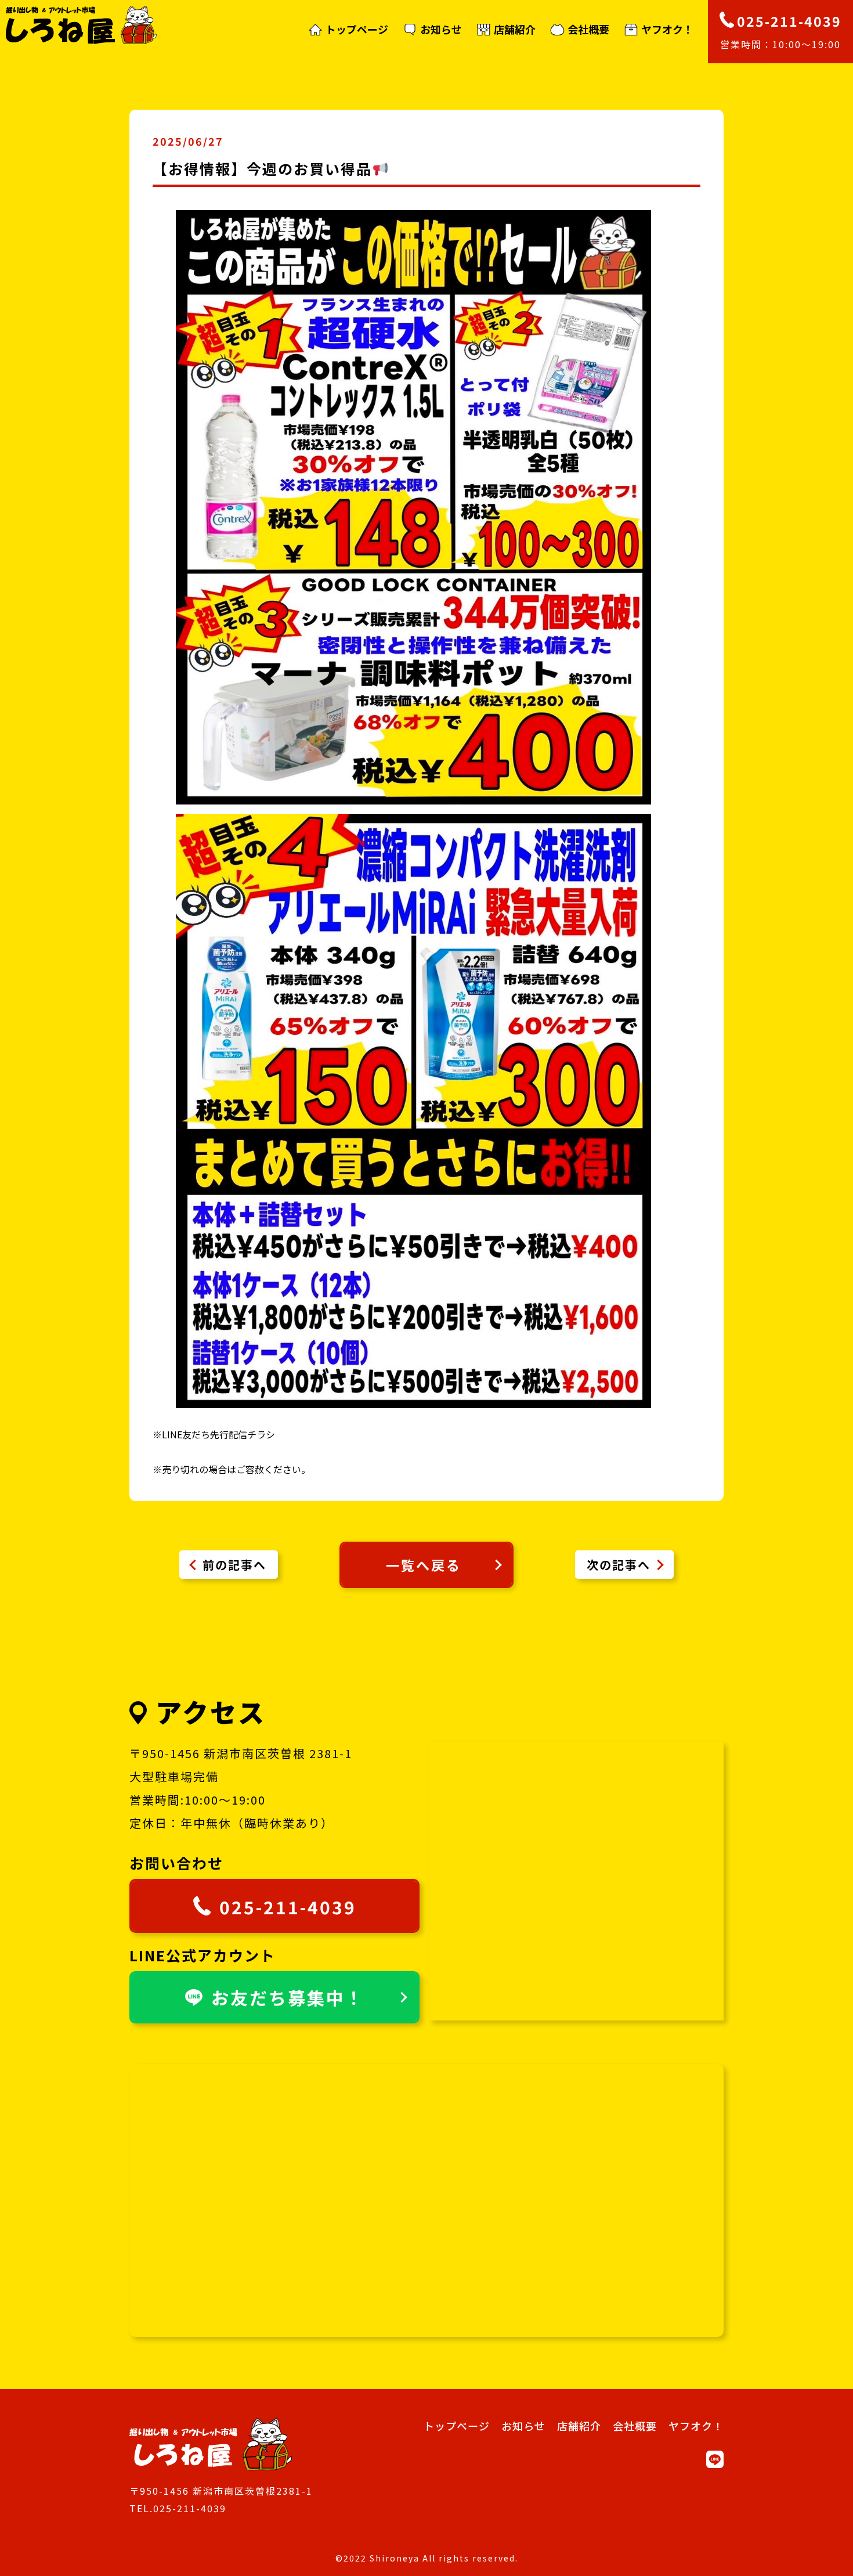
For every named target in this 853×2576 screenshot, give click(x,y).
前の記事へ (234, 1565)
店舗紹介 (515, 30)
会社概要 (588, 30)
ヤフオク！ (667, 30)
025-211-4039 (288, 1907)
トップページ (357, 30)
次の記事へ (619, 1565)
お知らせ (441, 30)
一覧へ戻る (424, 1565)
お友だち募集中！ (288, 1997)
